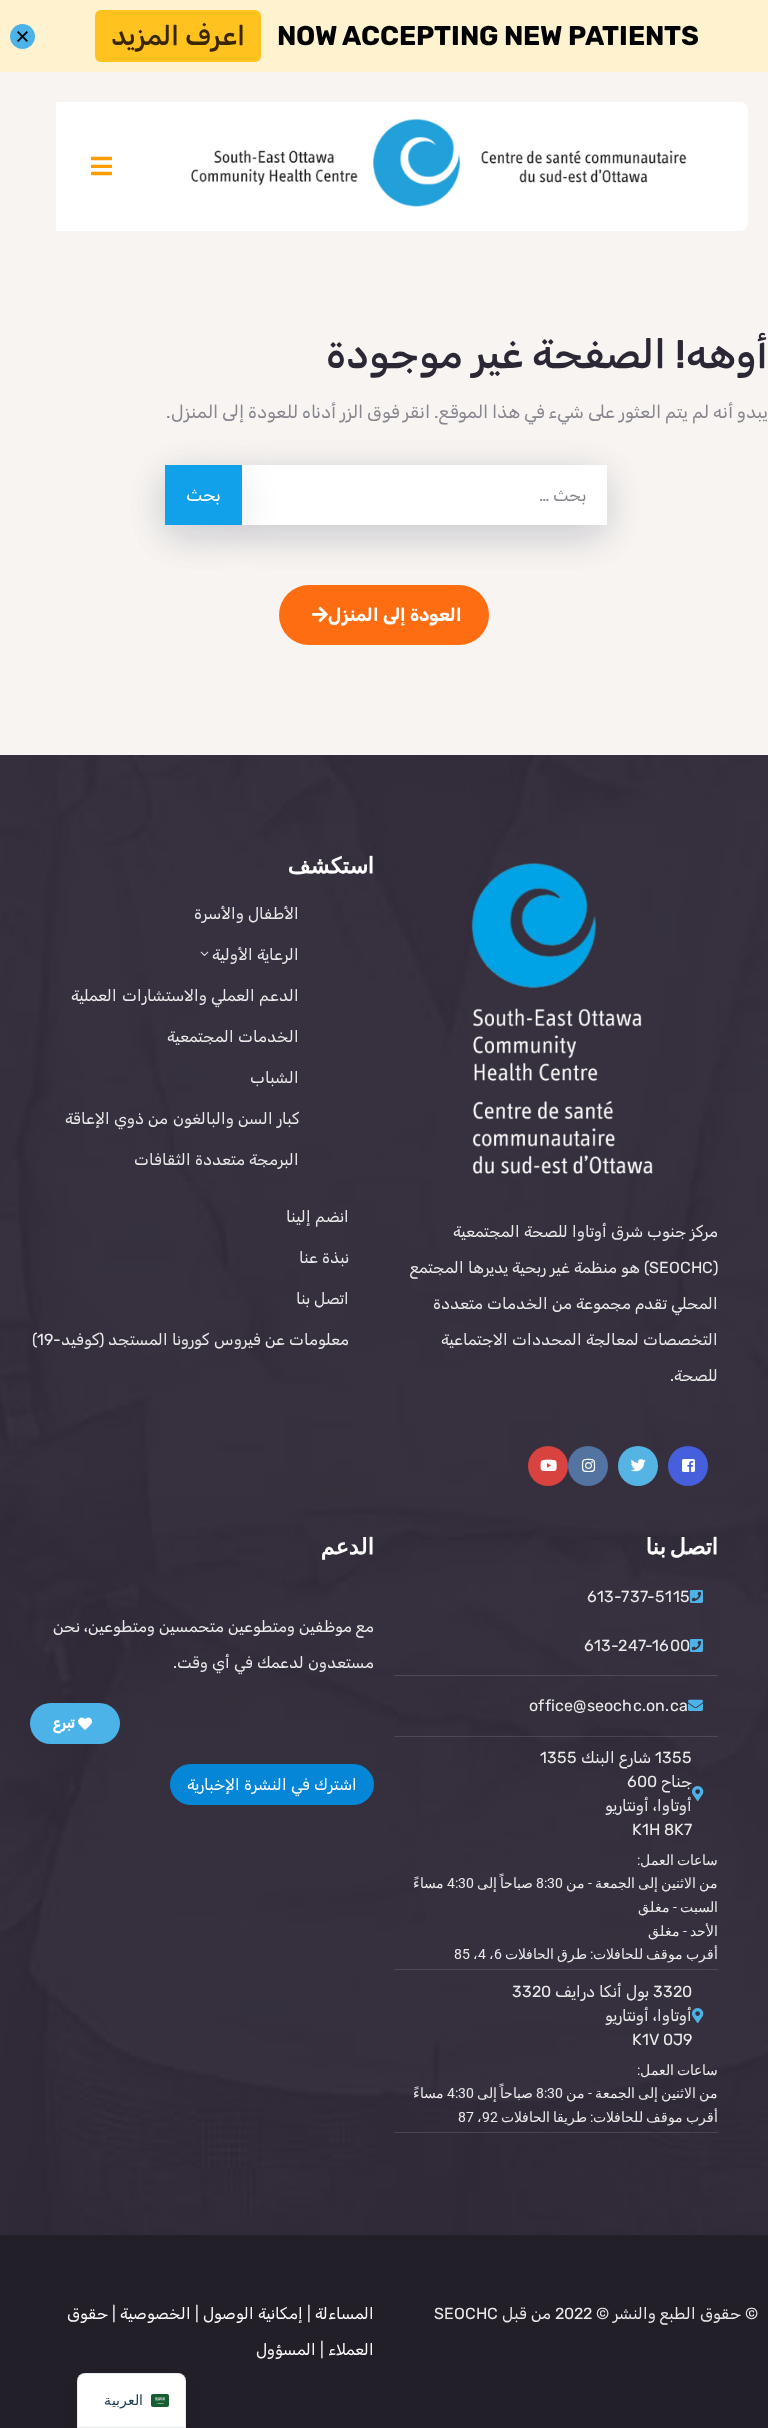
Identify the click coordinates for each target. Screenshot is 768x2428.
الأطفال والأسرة (246, 913)
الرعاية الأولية (255, 954)
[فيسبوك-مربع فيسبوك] (688, 1466)
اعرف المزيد (178, 36)
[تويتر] (638, 1466)
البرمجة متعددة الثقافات (216, 1159)
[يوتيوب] (548, 1466)
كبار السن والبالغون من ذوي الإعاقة (182, 1118)
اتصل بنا (322, 1298)
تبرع (65, 1723)
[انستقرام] (588, 1466)
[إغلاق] (22, 36)
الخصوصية (153, 2313)
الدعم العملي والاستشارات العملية (185, 995)
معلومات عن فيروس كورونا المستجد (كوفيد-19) (190, 1339)
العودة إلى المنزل (395, 615)
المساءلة (344, 2313)
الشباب (274, 1077)
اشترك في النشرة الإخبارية (272, 1784)
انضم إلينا (317, 1216)
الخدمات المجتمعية (233, 1036)
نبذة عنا (324, 1257)
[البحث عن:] (422, 495)
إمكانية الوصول (253, 2313)
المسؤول (286, 2349)
